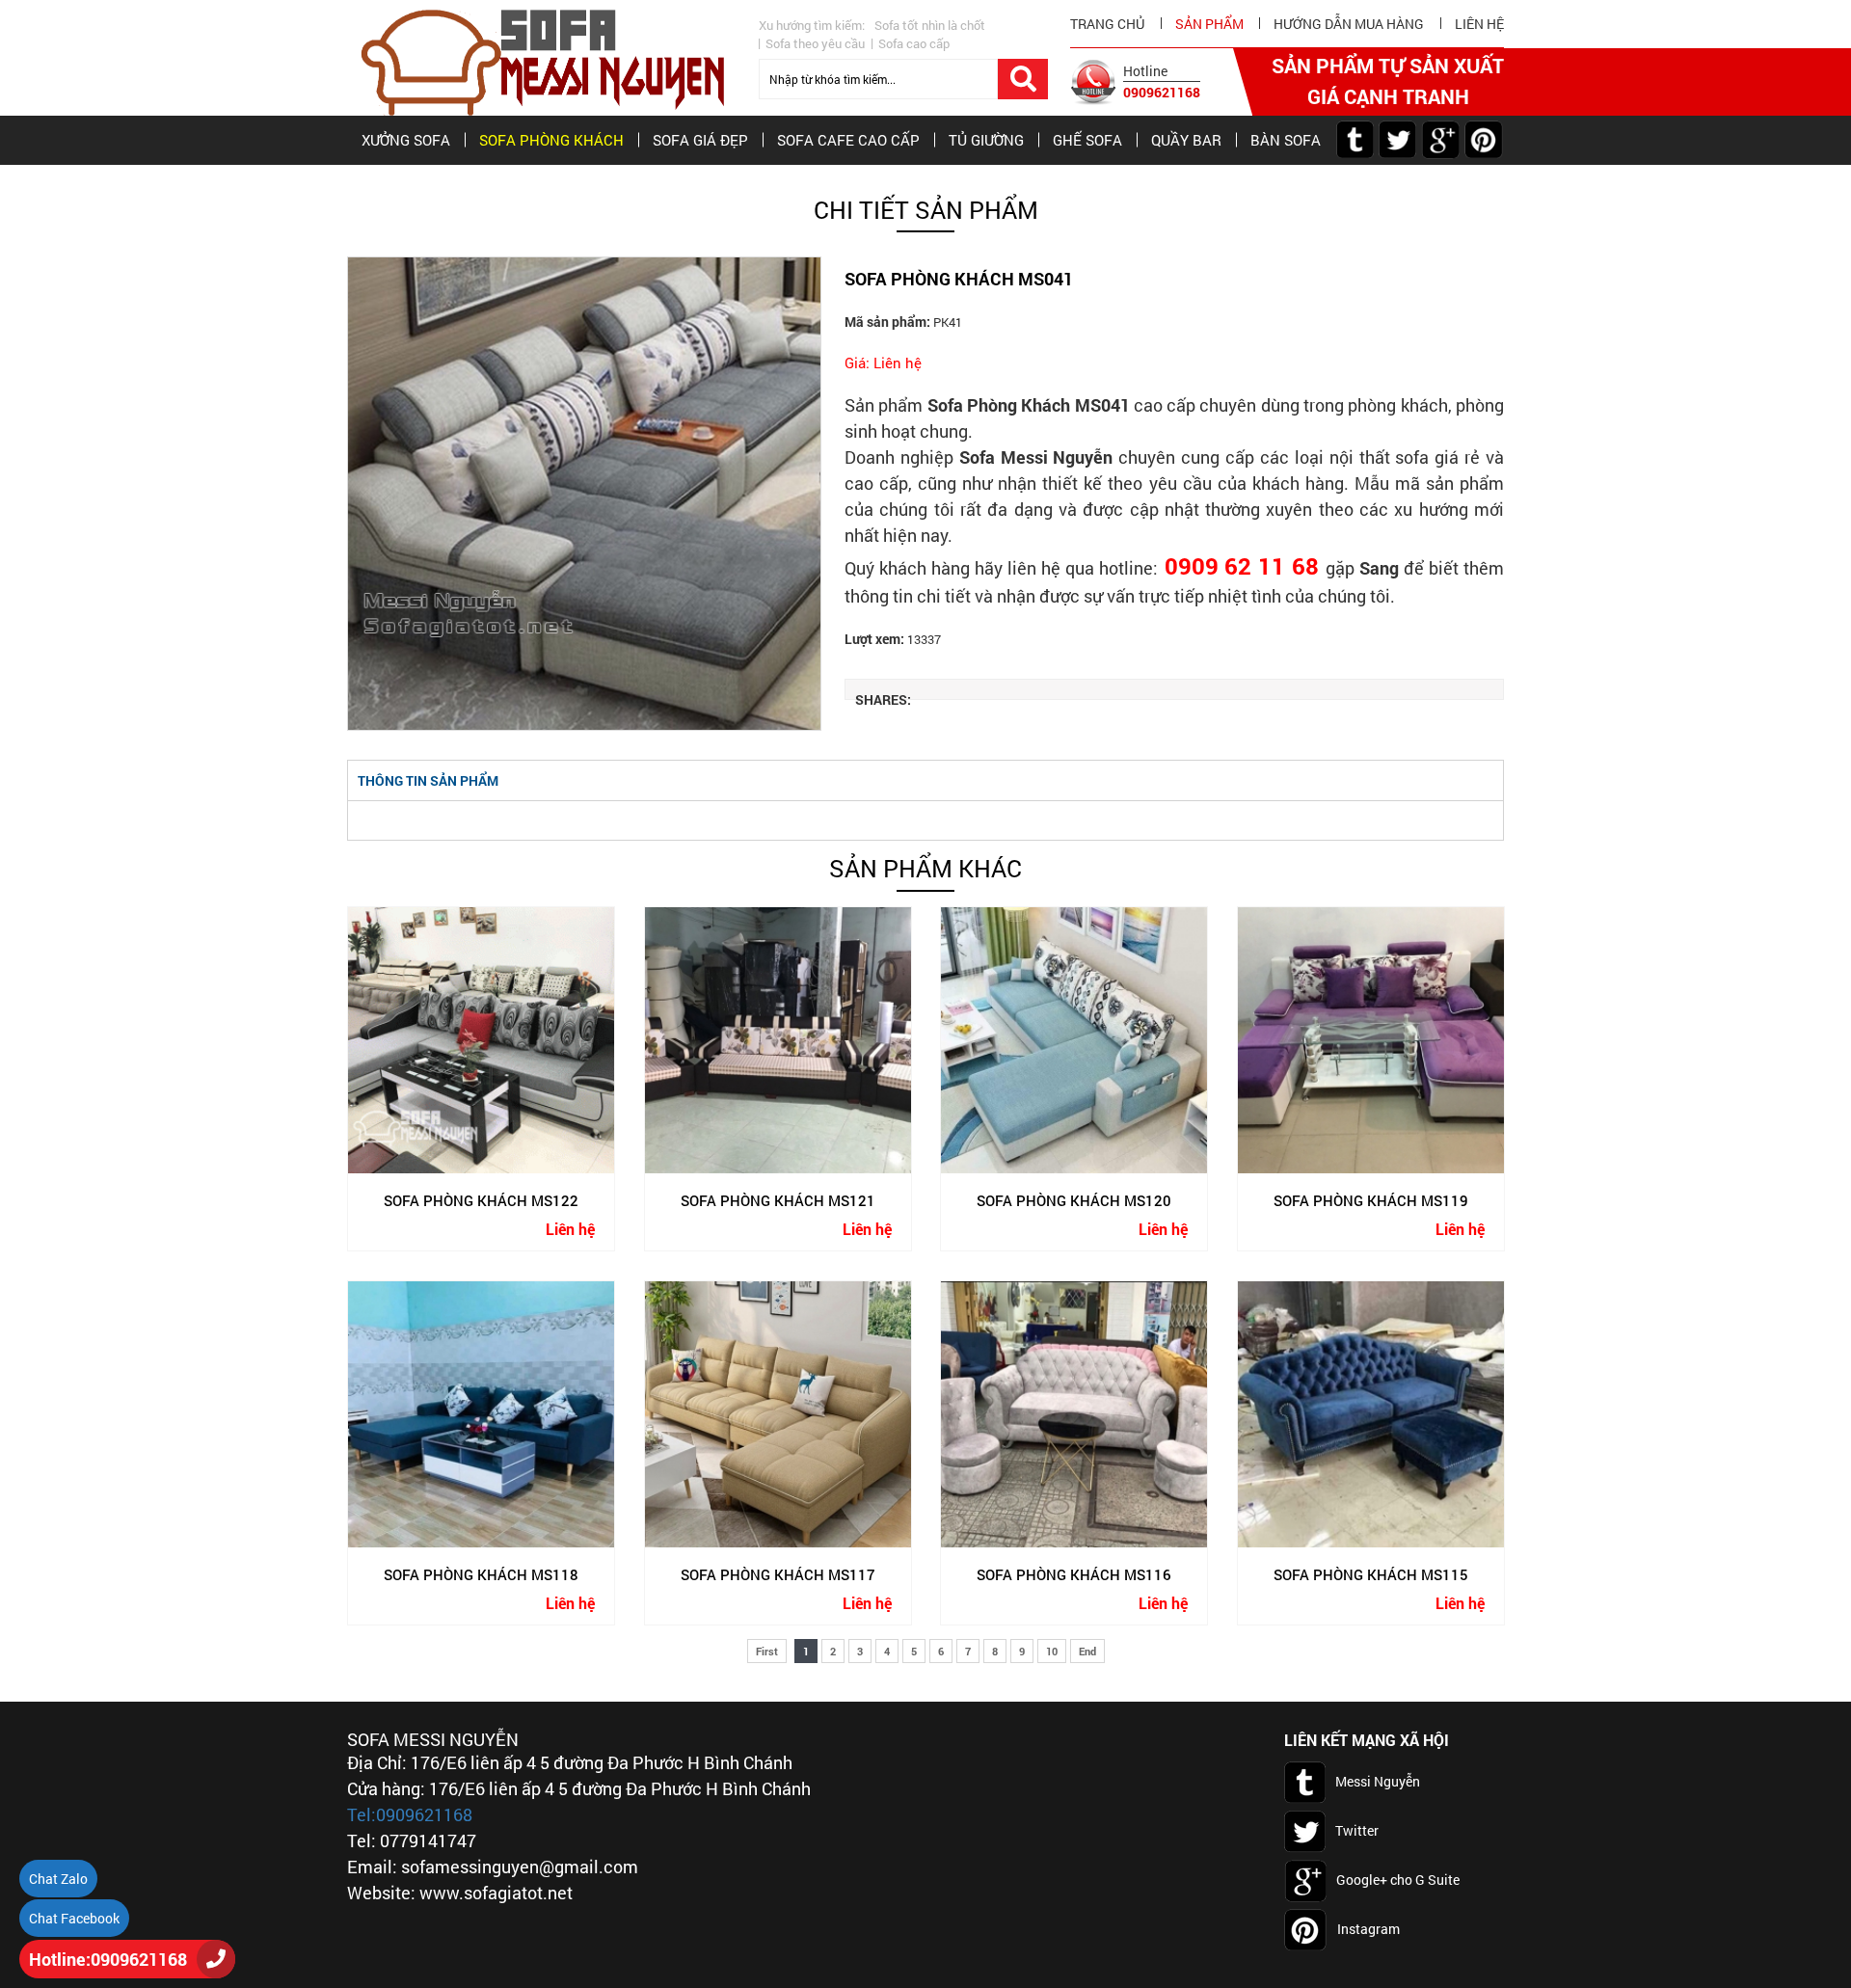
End (1087, 1651)
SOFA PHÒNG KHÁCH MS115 (1370, 1573)
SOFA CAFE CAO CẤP (848, 140)
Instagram (1368, 1928)
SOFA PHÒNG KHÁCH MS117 (777, 1573)
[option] (584, 494)
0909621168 (1162, 92)
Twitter (1357, 1829)
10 (1052, 1651)
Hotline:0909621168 (108, 1959)
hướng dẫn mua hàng (1349, 24)
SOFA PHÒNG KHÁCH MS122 (481, 1199)
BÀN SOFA (1286, 140)
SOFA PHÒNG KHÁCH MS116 (1074, 1573)
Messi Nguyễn (1378, 1780)
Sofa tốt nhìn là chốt (930, 25)
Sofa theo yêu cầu (815, 43)
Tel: (362, 1814)
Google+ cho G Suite (1398, 1879)
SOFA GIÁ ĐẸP (700, 140)
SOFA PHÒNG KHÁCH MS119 (1370, 1199)
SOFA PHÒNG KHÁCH (551, 140)
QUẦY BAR (1186, 140)
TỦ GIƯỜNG (986, 140)
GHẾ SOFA (1087, 140)
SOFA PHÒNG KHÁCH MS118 (481, 1573)
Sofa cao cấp (914, 43)
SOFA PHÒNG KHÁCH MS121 (777, 1199)
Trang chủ (1107, 24)
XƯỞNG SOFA (406, 140)
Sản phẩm (1209, 24)
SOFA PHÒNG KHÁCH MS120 (1074, 1199)
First (767, 1651)
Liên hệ (1479, 24)
